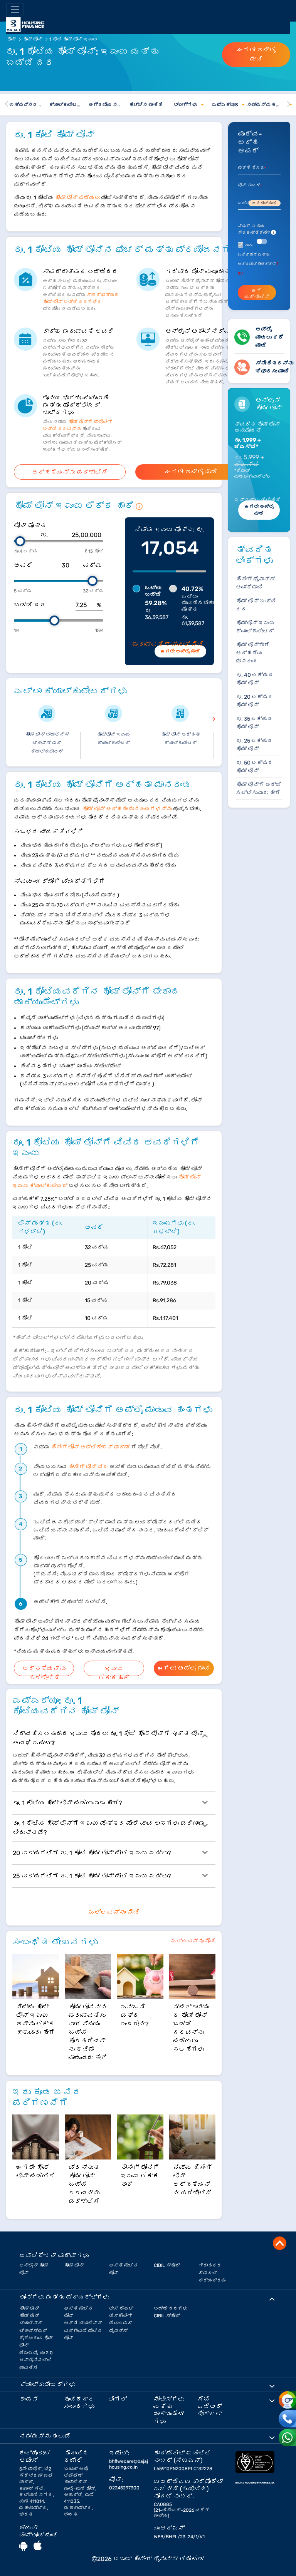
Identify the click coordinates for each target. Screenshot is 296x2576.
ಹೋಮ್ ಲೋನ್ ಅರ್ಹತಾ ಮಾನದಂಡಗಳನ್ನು (127, 809)
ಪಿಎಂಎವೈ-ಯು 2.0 (36, 2353)
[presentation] (214, 718)
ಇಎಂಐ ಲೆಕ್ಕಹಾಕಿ (114, 1670)
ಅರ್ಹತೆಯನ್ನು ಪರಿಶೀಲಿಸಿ (70, 472)
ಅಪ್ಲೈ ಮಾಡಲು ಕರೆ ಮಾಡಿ (270, 337)
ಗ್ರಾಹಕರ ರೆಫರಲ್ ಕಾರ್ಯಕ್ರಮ (212, 2273)
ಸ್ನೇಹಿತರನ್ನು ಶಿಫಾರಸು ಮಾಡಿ (274, 367)
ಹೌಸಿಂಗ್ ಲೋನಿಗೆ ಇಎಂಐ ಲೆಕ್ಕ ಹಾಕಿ (140, 2176)
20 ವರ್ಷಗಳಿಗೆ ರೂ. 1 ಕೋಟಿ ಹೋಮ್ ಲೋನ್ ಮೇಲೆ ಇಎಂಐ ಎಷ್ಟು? (92, 1853)
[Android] (23, 2546)
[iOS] (38, 2546)
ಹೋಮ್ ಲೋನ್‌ (74, 2265)
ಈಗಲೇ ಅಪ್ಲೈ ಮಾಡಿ (256, 54)
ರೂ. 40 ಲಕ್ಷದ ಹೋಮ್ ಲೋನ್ (255, 679)
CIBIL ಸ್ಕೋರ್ (167, 2265)
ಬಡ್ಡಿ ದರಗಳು (171, 2308)
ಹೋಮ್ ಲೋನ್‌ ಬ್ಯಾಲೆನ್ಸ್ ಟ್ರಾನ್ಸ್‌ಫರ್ (33, 2323)
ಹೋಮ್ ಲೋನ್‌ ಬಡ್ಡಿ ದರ (256, 605)
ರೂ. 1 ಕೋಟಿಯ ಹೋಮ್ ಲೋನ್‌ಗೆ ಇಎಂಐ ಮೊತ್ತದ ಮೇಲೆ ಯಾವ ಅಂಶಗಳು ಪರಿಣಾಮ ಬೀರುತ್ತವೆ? (109, 1828)
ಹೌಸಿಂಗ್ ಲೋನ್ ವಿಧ (88, 1467)
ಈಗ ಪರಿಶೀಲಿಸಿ (257, 294)
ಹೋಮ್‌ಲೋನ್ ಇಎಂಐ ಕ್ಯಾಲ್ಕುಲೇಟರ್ (255, 627)
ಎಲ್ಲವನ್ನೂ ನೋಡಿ (114, 1912)
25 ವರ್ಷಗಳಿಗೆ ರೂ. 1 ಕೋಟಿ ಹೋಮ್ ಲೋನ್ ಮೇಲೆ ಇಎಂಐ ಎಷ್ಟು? (92, 1876)
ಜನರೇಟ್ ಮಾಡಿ (264, 203)
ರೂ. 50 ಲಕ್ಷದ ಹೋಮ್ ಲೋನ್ (255, 767)
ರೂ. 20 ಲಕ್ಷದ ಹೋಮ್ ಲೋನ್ (255, 701)
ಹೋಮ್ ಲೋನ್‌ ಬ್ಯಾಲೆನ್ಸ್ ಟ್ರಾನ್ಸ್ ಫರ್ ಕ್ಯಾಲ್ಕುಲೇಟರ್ (47, 743)
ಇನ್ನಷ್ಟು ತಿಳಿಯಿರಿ (257, 500)
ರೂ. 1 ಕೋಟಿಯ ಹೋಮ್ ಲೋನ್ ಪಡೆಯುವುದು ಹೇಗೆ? (67, 1803)
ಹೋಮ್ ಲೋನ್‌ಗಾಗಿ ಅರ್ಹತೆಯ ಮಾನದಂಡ (253, 653)
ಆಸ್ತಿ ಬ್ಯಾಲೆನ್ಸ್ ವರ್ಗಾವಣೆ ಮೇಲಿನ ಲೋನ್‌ (83, 2330)
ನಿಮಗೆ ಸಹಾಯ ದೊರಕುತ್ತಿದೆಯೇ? (256, 229)
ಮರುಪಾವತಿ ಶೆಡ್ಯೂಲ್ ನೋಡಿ (168, 644)
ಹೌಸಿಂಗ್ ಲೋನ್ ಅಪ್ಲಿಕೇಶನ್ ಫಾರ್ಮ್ (90, 1447)
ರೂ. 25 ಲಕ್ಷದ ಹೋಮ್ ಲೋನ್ (254, 745)
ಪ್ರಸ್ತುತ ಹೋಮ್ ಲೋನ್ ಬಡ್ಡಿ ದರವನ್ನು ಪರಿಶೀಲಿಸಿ (84, 2184)
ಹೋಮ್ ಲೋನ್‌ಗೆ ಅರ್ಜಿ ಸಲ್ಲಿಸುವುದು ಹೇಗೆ (259, 789)
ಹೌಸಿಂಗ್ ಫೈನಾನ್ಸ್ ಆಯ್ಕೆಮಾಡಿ (255, 583)
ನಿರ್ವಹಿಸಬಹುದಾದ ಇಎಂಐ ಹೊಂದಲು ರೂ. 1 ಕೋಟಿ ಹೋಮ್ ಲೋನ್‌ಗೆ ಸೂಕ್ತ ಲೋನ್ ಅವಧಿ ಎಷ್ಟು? (108, 1738)
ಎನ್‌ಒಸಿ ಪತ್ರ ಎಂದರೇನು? (135, 2015)
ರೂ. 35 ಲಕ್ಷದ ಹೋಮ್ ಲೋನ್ (254, 723)
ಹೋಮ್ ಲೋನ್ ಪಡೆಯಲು (77, 198)
